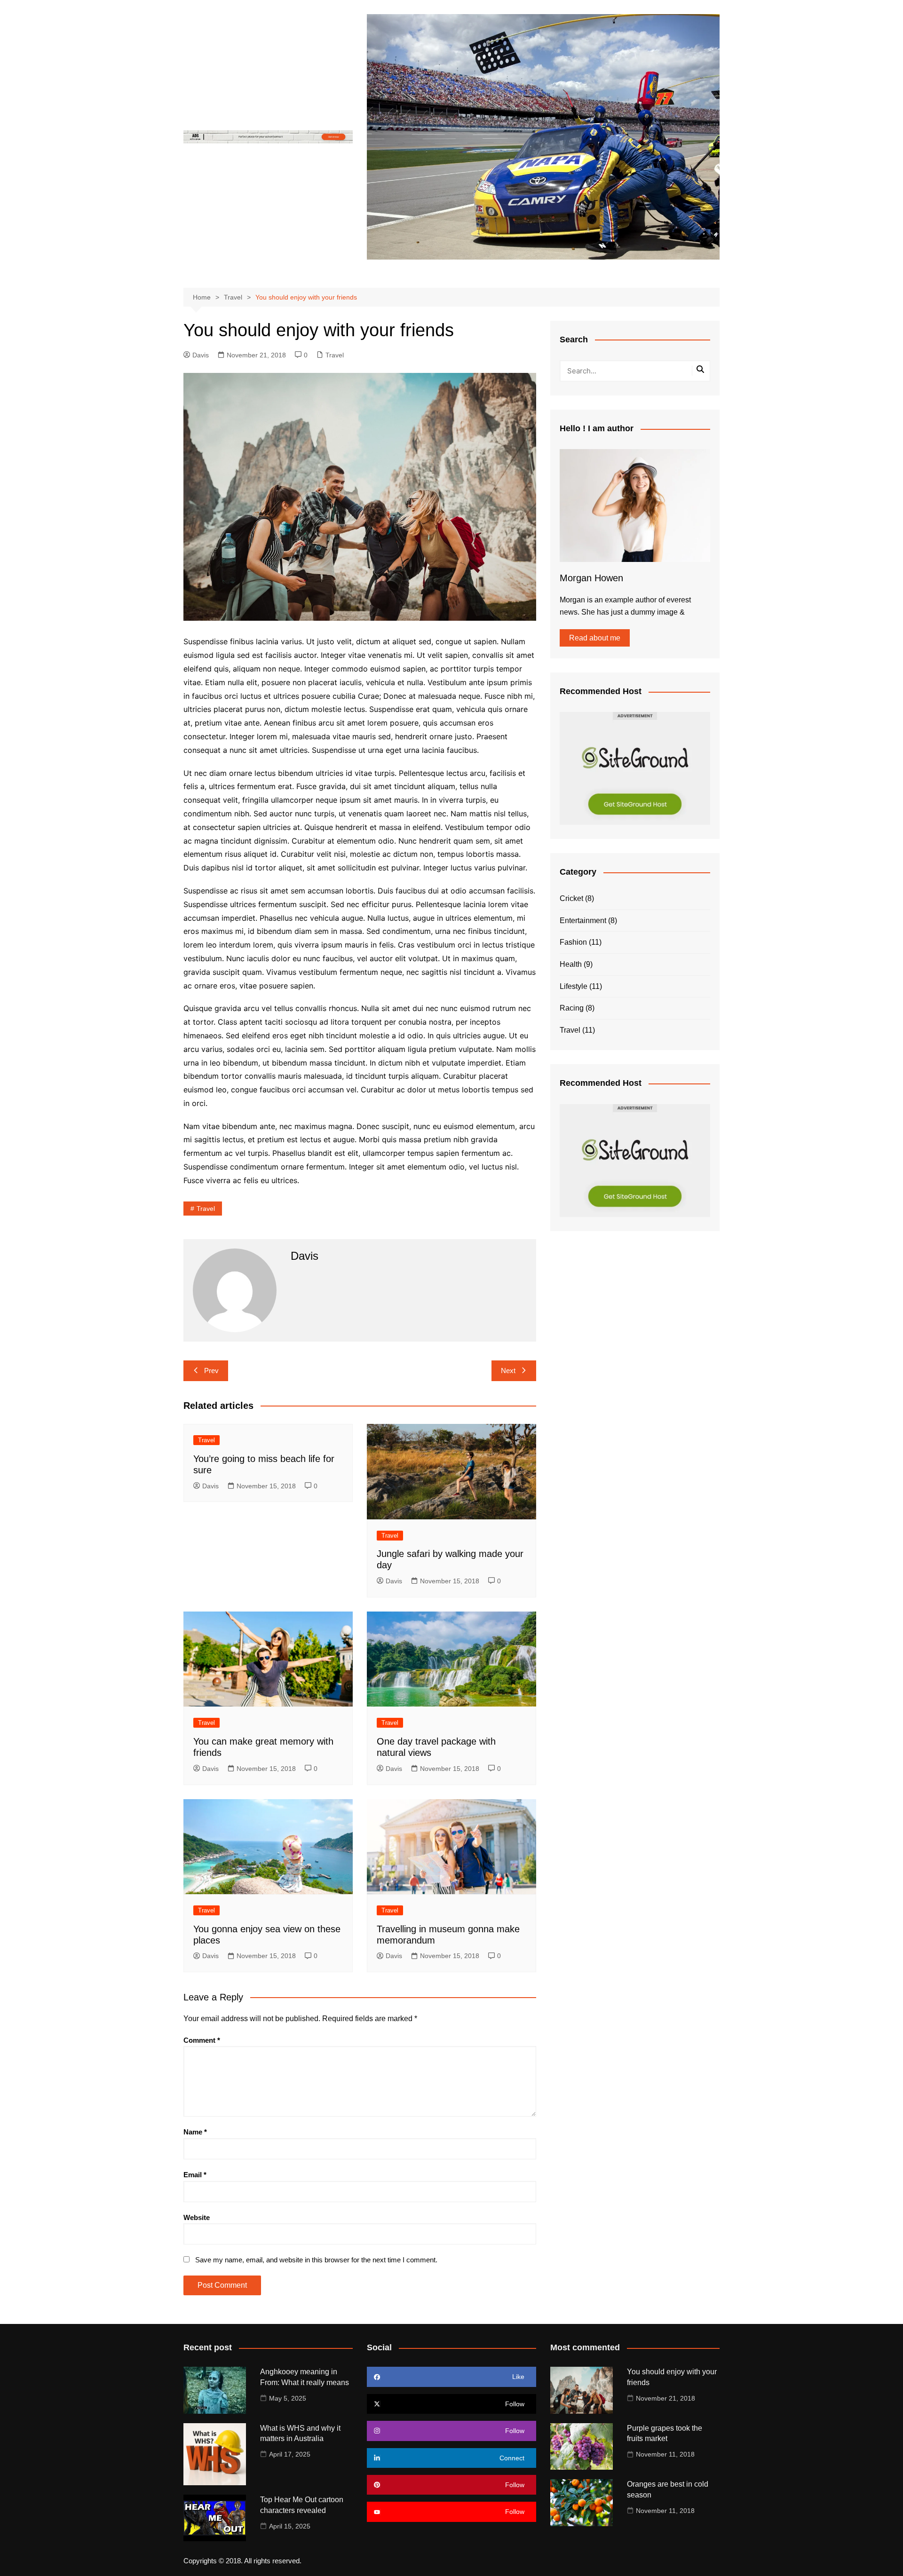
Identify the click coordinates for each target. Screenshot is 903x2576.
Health (571, 964)
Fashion (573, 942)
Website (197, 2217)
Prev (211, 1371)
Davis (201, 355)
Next (508, 1371)
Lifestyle (574, 986)
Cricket (571, 898)
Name (195, 2132)
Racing (572, 1008)
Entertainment (583, 921)
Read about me (595, 638)
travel (206, 1209)
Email (195, 2175)
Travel (335, 355)
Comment (202, 2040)
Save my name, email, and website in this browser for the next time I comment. (316, 2260)
